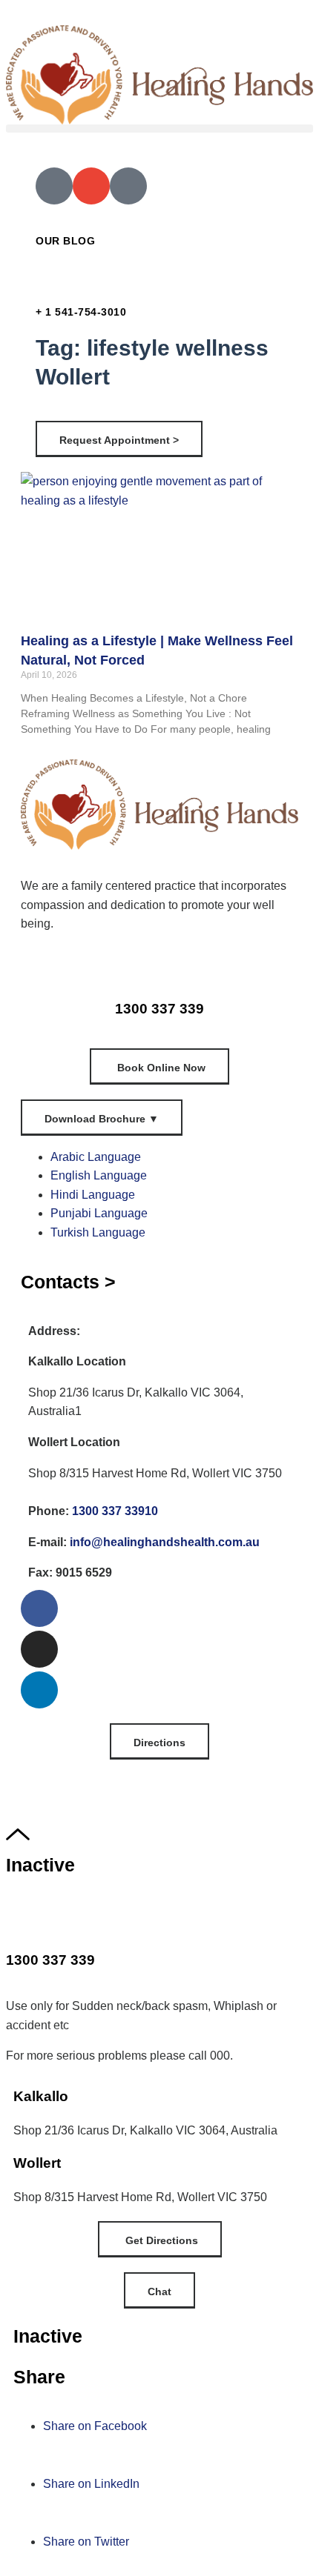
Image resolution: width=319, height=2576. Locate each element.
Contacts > (68, 1282)
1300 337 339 (159, 1009)
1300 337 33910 (115, 1511)
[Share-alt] (128, 186)
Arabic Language (96, 1157)
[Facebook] (39, 1608)
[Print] (54, 186)
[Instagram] (39, 1649)
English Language (99, 1175)
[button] (159, 129)
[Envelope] (91, 186)
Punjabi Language (99, 1213)
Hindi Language (93, 1195)
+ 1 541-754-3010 (81, 312)
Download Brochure (102, 1119)
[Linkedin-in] (39, 1690)
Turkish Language (98, 1232)
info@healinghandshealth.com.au (165, 1542)
